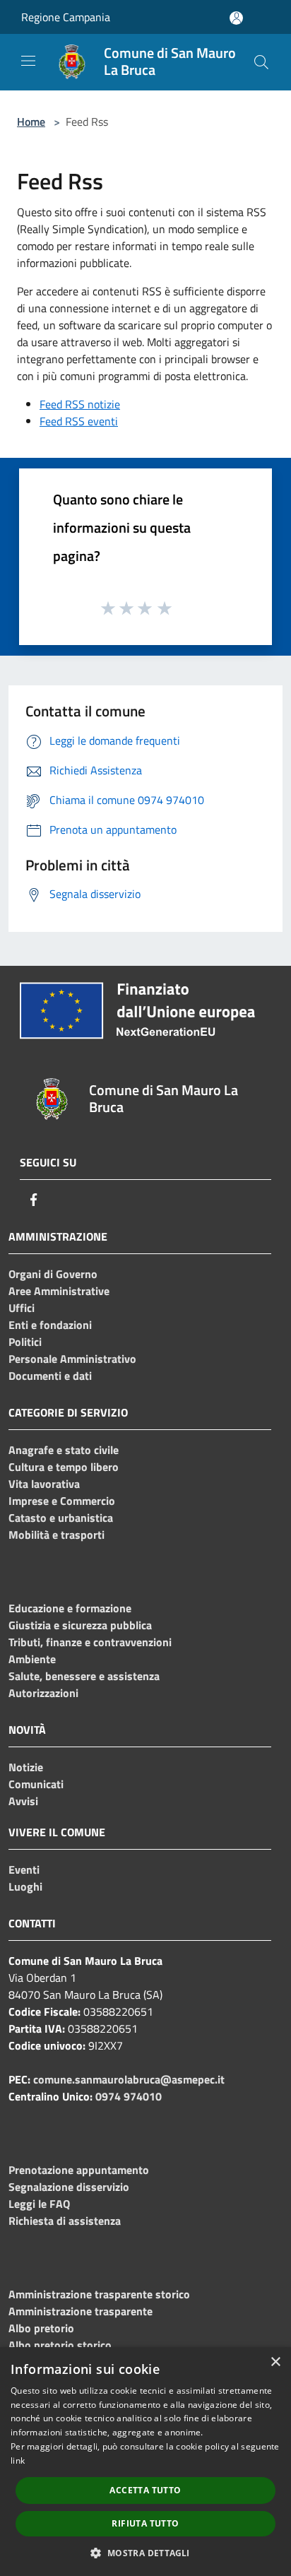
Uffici (22, 1308)
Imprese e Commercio (62, 1501)
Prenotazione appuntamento (79, 2170)
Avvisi (23, 1801)
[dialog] (145, 2462)
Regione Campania (66, 17)
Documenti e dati (50, 1376)
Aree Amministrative (59, 1291)
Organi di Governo (53, 1274)
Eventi (24, 1869)
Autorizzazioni (43, 1693)
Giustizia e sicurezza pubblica (80, 1625)
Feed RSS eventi (79, 421)
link (18, 2460)
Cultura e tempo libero (64, 1467)
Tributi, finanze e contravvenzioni (90, 1642)
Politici (25, 1342)
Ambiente (32, 1659)
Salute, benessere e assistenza (84, 1676)
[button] (145, 2553)
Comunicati (36, 1784)
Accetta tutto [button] (145, 2490)
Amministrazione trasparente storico (99, 2294)
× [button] (275, 2362)
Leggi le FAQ (39, 2204)
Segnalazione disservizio (69, 2187)
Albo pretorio (41, 2328)
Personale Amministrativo (72, 1359)
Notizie (26, 1767)
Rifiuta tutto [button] (145, 2523)
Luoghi (25, 1886)
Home (31, 122)
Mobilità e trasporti (57, 1535)
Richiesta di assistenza (65, 2221)
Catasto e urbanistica (61, 1518)
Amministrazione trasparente (81, 2311)
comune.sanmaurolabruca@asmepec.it (129, 2079)
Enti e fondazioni (50, 1325)
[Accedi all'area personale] (236, 18)
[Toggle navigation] (28, 61)
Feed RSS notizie (80, 404)
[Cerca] (261, 62)
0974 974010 (129, 2096)
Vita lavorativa (44, 1484)
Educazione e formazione (70, 1608)
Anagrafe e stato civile (64, 1450)
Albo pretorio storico (60, 2345)
